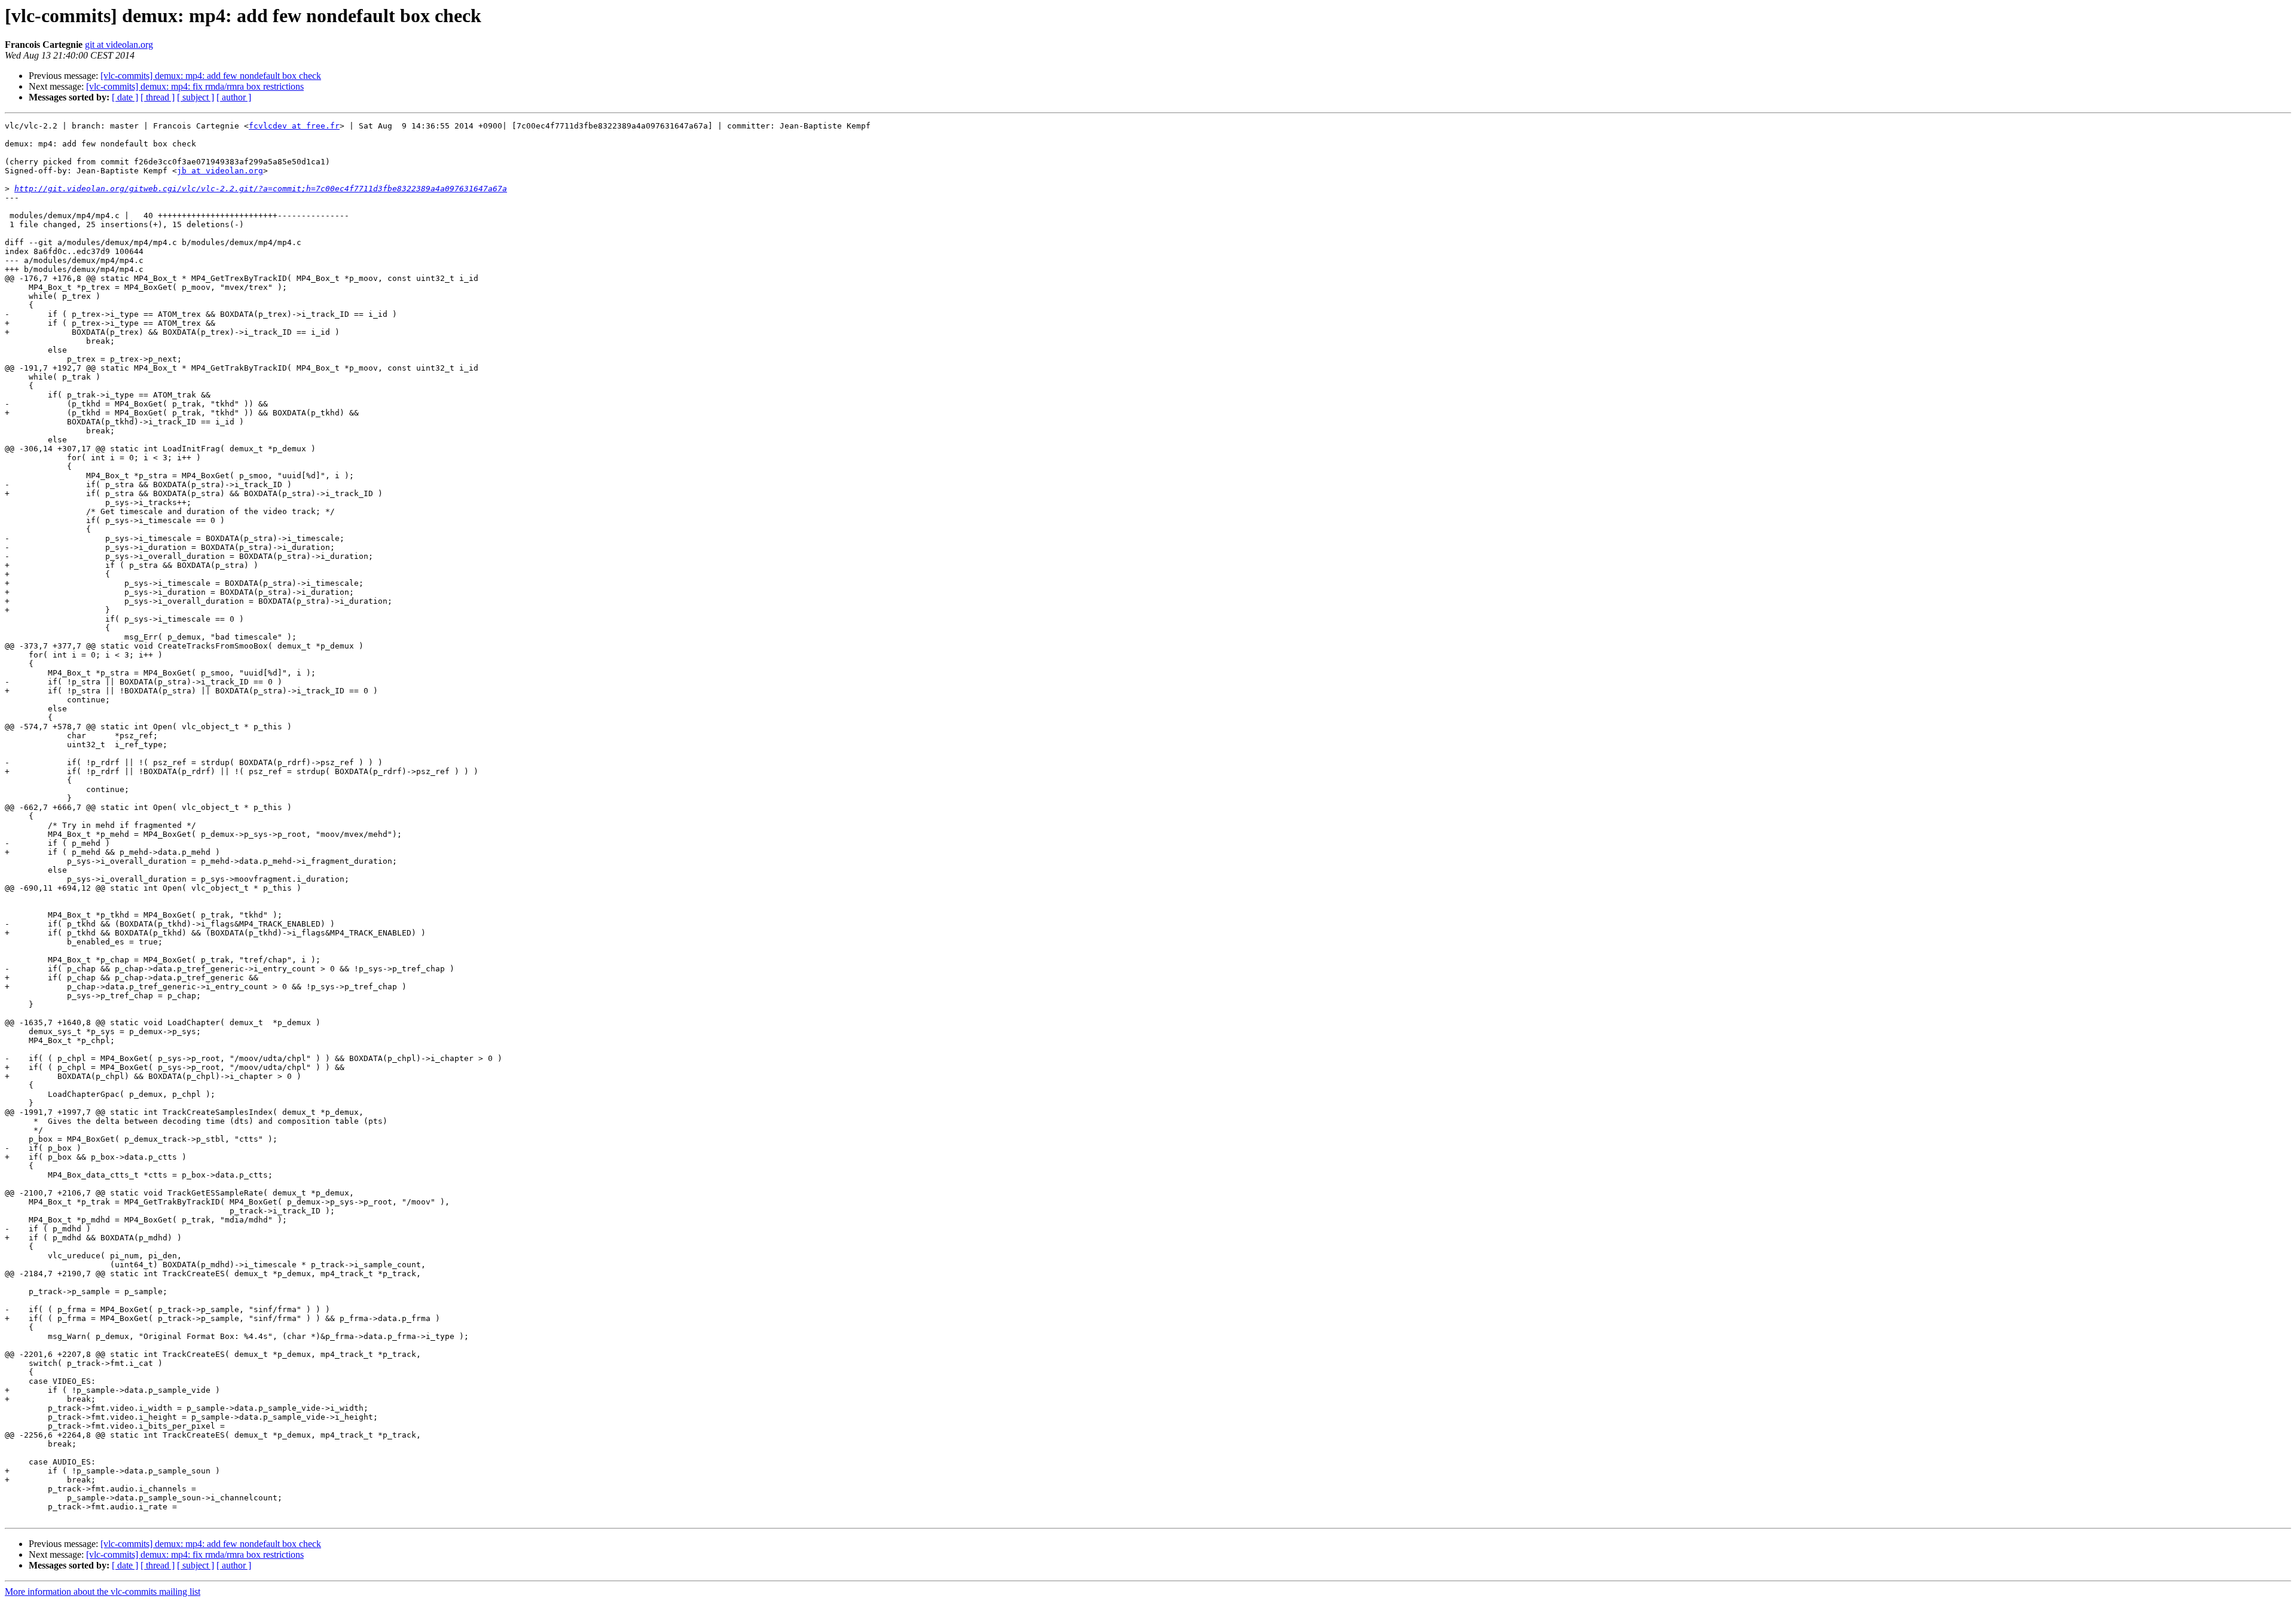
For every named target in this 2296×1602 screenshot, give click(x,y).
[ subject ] (196, 97)
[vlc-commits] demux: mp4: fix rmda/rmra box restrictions (195, 86)
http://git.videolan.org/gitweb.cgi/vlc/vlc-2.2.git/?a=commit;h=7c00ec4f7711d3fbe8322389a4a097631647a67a (261, 189)
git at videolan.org (119, 45)
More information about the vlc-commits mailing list (103, 1592)
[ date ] (125, 97)
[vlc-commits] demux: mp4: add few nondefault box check (211, 76)
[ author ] (234, 97)
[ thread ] (158, 97)
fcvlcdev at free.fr (294, 126)
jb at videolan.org (220, 171)
